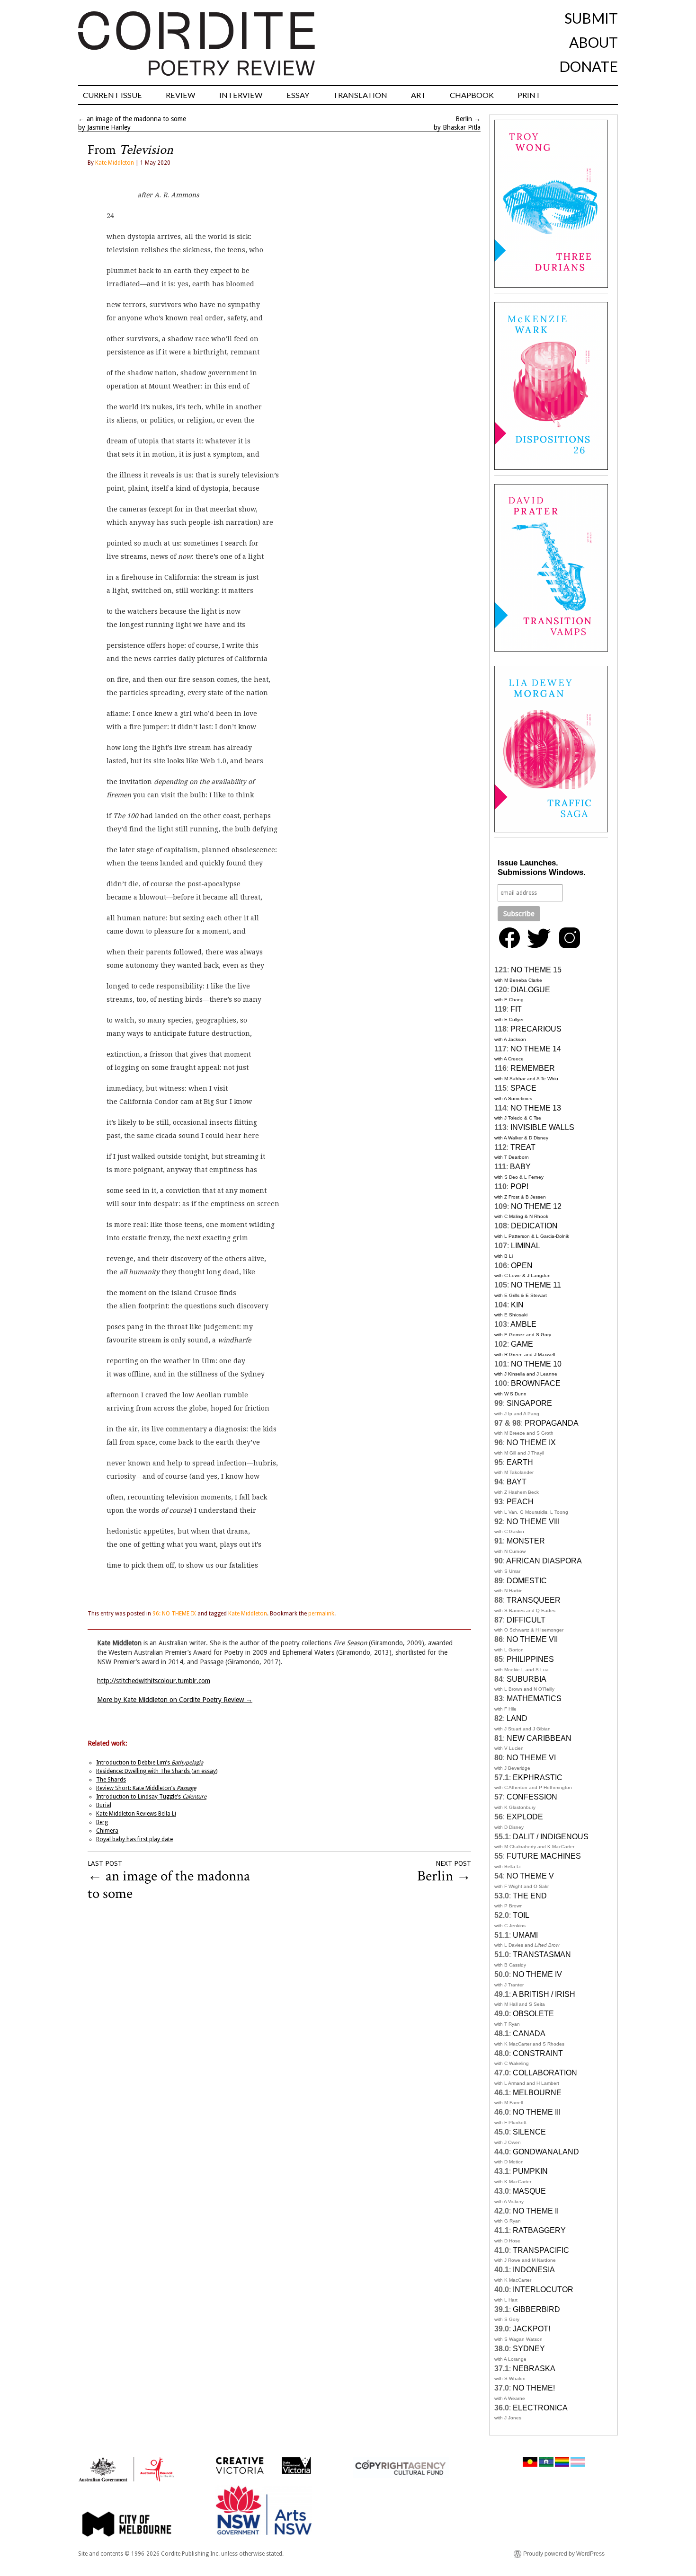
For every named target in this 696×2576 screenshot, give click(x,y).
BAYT (517, 1482)
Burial (104, 1805)
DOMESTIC (527, 1581)
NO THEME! (534, 2388)
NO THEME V (530, 1876)
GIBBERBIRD (536, 2309)
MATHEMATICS (534, 1698)
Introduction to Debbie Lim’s (150, 1763)
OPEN (522, 1266)
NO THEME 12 (536, 1206)
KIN (517, 1305)
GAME (522, 1344)
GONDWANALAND (546, 2152)
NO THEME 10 (536, 1364)
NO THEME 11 (536, 1285)
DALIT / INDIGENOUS (551, 1837)
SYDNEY (529, 2349)
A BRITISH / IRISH (544, 1994)
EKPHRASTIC (538, 1778)
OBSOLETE (533, 2014)
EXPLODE (525, 1817)
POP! (519, 1187)
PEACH (520, 1502)
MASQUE (529, 2191)
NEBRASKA (534, 2369)
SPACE (523, 1088)
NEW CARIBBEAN (539, 1738)
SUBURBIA (526, 1679)
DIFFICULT (526, 1620)
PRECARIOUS (536, 1029)
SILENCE (529, 2132)
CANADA (529, 2033)
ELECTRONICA (540, 2408)
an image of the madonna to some (136, 119)
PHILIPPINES (530, 1659)
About (593, 42)
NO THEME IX (531, 1442)
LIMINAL (526, 1246)
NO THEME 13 (536, 1108)
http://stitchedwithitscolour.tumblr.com (154, 1681)
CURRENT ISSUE (112, 95)
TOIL (521, 1915)
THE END (530, 1896)
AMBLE (523, 1324)
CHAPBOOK (472, 95)
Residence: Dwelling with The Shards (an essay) (157, 1771)
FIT (516, 1009)
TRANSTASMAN (542, 1954)
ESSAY (298, 95)
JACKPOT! (531, 2329)
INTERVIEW (241, 95)
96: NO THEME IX (174, 1614)
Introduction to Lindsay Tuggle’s (151, 1797)
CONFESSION (532, 1797)
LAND (517, 1718)
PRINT (529, 95)
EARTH (520, 1462)
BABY (520, 1167)
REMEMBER (533, 1068)
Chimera (107, 1831)
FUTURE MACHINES (544, 1856)
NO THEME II (536, 2211)
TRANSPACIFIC (541, 2250)
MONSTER (526, 1541)
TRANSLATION (360, 95)
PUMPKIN (530, 2171)
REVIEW (181, 95)
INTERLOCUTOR (543, 2289)
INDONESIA (534, 2270)
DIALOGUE (531, 990)
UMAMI (525, 1935)
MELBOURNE (537, 2093)
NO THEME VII (532, 1639)
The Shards (111, 1780)
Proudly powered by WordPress (564, 2554)
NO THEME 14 (536, 1049)
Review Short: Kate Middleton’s (146, 1788)
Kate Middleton (115, 163)
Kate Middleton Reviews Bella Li (136, 1814)
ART (419, 95)
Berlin (464, 119)
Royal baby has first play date (134, 1839)
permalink (321, 1614)
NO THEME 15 (536, 970)
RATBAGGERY (539, 2230)
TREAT (523, 1147)
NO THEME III (537, 2112)
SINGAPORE (529, 1403)
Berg (102, 1822)
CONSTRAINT (538, 2053)
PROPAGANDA (552, 1423)
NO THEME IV (537, 1974)
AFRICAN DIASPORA (544, 1561)
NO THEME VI (531, 1758)
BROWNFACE (536, 1383)
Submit (591, 18)
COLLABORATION (545, 2073)
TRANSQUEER (534, 1600)
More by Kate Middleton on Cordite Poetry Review (175, 1700)
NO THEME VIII (533, 1522)
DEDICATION (534, 1226)
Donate (589, 66)
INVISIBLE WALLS (542, 1127)
